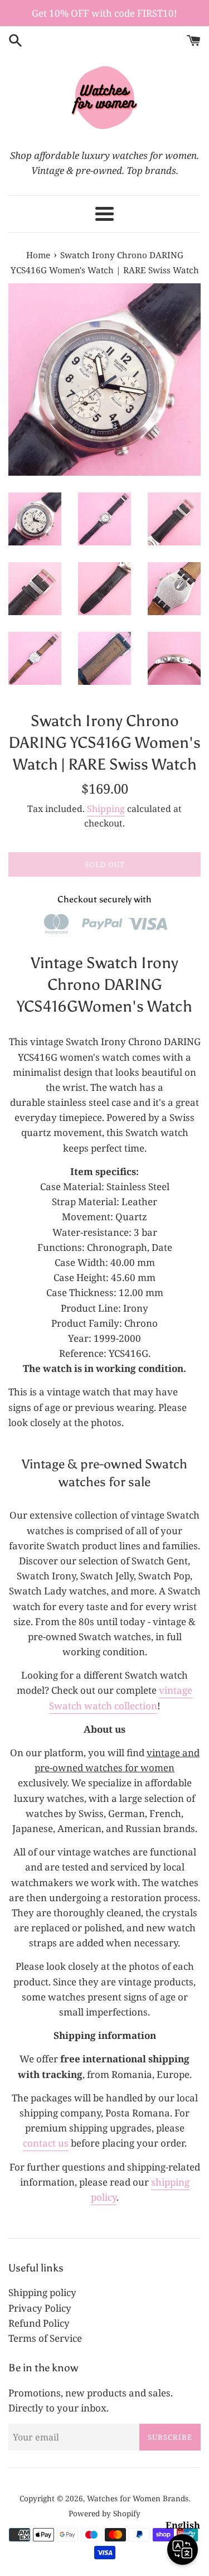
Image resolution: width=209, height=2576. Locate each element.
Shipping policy (42, 2292)
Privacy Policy (40, 2308)
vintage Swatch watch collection (121, 1698)
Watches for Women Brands (138, 2498)
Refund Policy (39, 2323)
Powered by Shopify (104, 2513)
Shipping (106, 809)
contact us (46, 2143)
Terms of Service (45, 2338)
